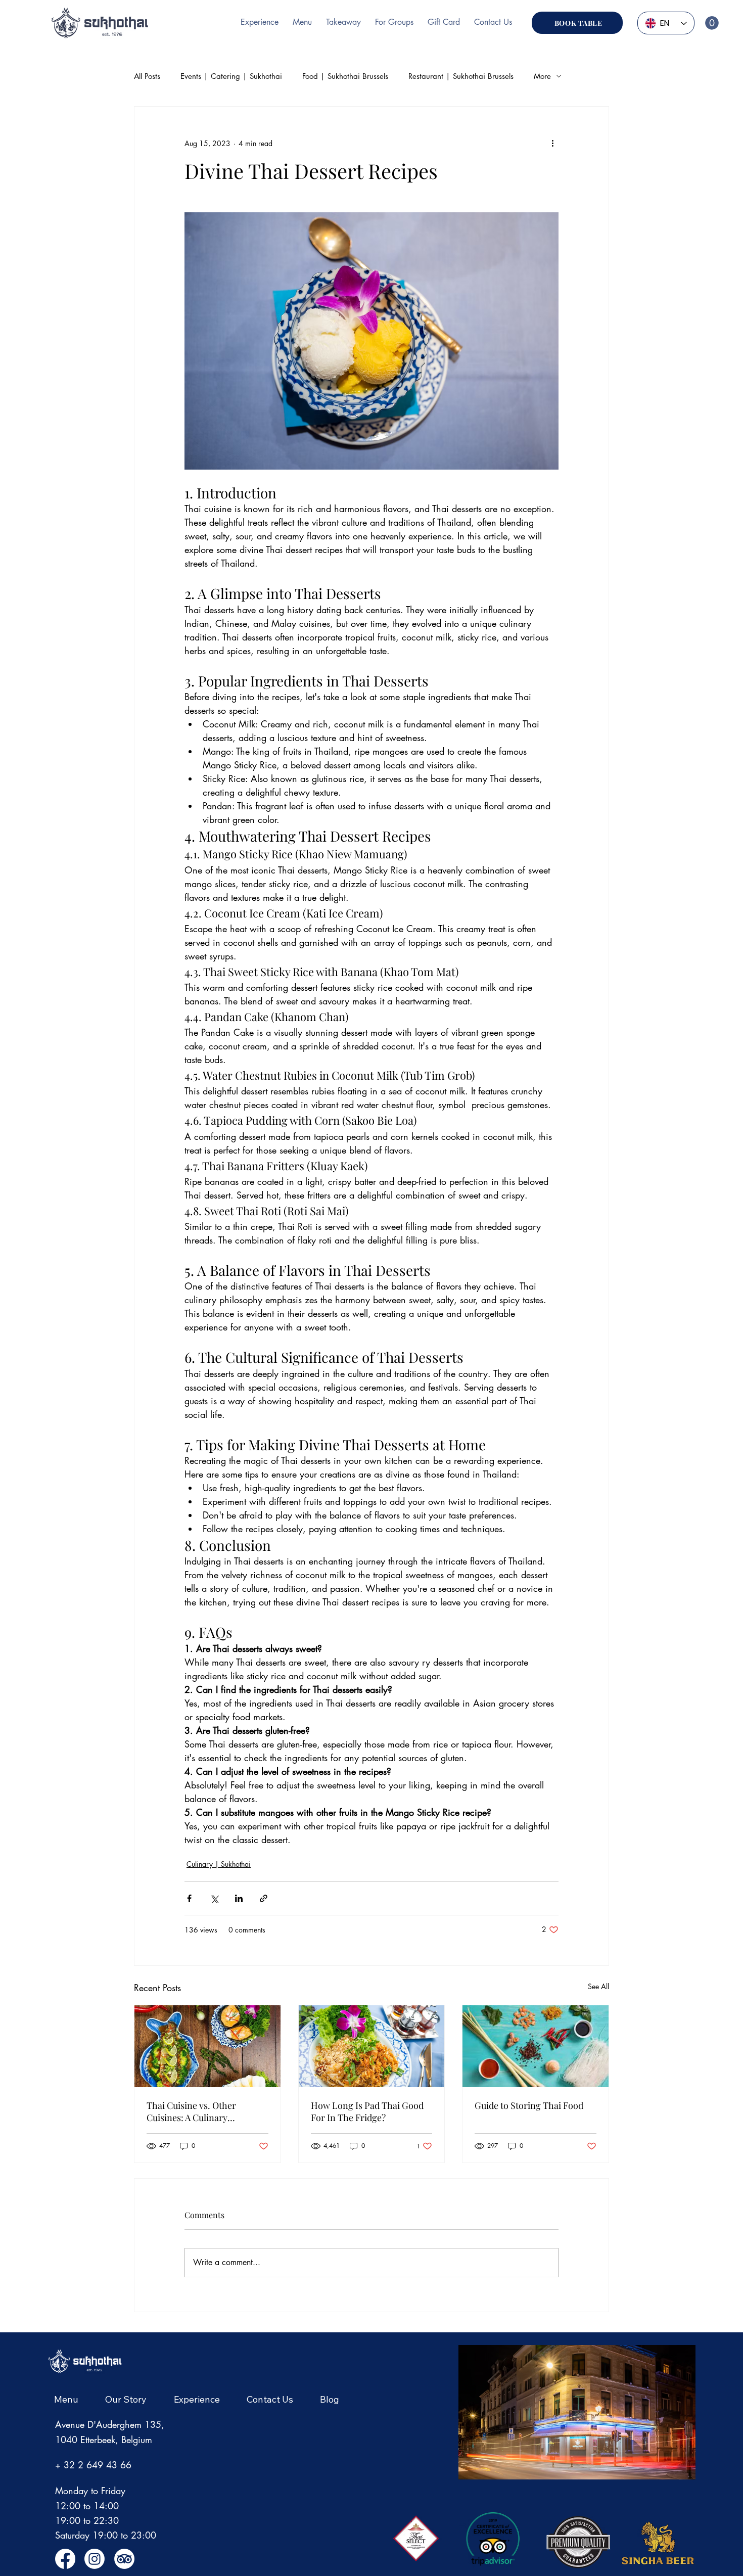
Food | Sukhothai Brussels (345, 76)
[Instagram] (95, 2559)
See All (598, 1986)
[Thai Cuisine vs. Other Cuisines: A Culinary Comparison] (207, 2046)
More (542, 76)
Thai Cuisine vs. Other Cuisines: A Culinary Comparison (191, 2111)
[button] (712, 23)
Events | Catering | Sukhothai (231, 76)
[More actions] (552, 143)
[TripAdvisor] (124, 2559)
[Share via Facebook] (189, 1898)
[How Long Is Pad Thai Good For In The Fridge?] (372, 2046)
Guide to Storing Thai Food (529, 2105)
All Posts (147, 76)
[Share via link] (264, 1898)
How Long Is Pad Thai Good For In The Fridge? (367, 2111)
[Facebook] (65, 2559)
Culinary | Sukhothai (219, 1864)
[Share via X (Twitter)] (214, 1898)
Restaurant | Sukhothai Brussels (461, 76)
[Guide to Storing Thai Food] (536, 2046)
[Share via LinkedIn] (239, 1898)
